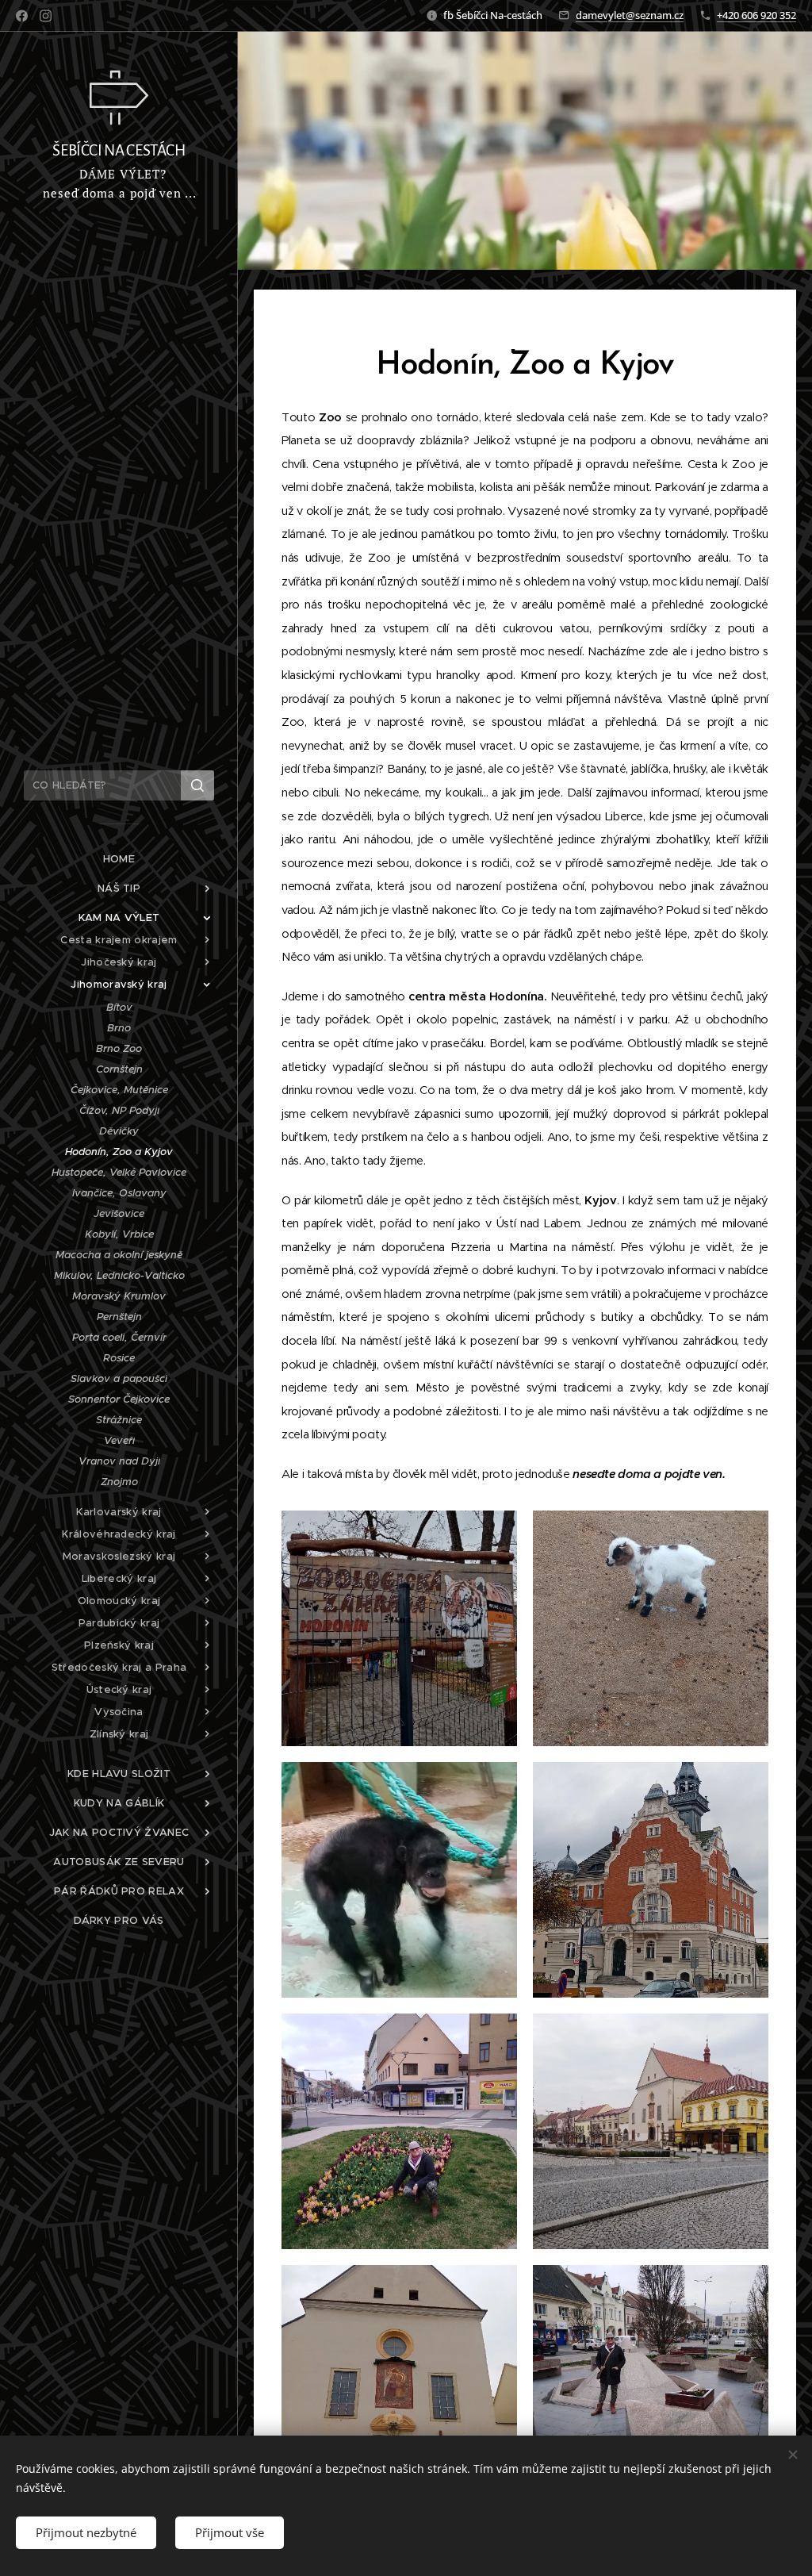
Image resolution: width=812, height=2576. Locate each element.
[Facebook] (22, 16)
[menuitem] (119, 859)
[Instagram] (46, 16)
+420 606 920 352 (756, 15)
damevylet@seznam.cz (630, 15)
